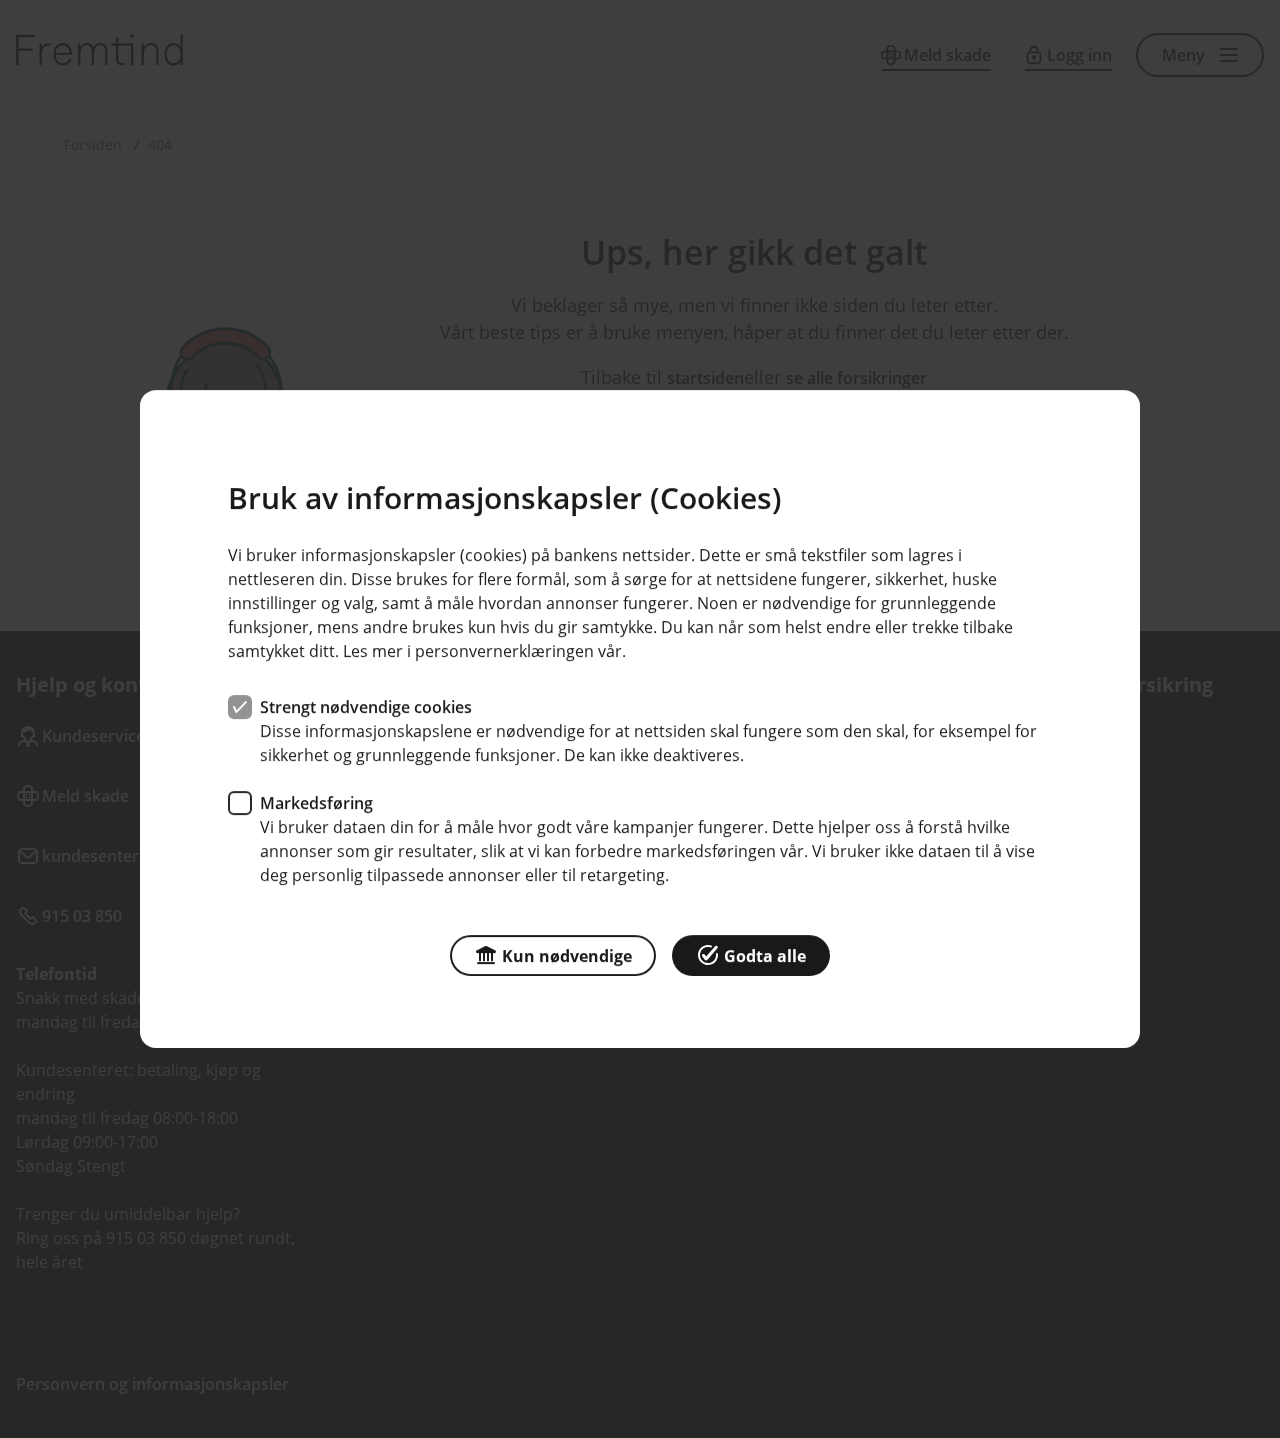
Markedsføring (316, 803)
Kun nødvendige (567, 956)
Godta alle (765, 956)
